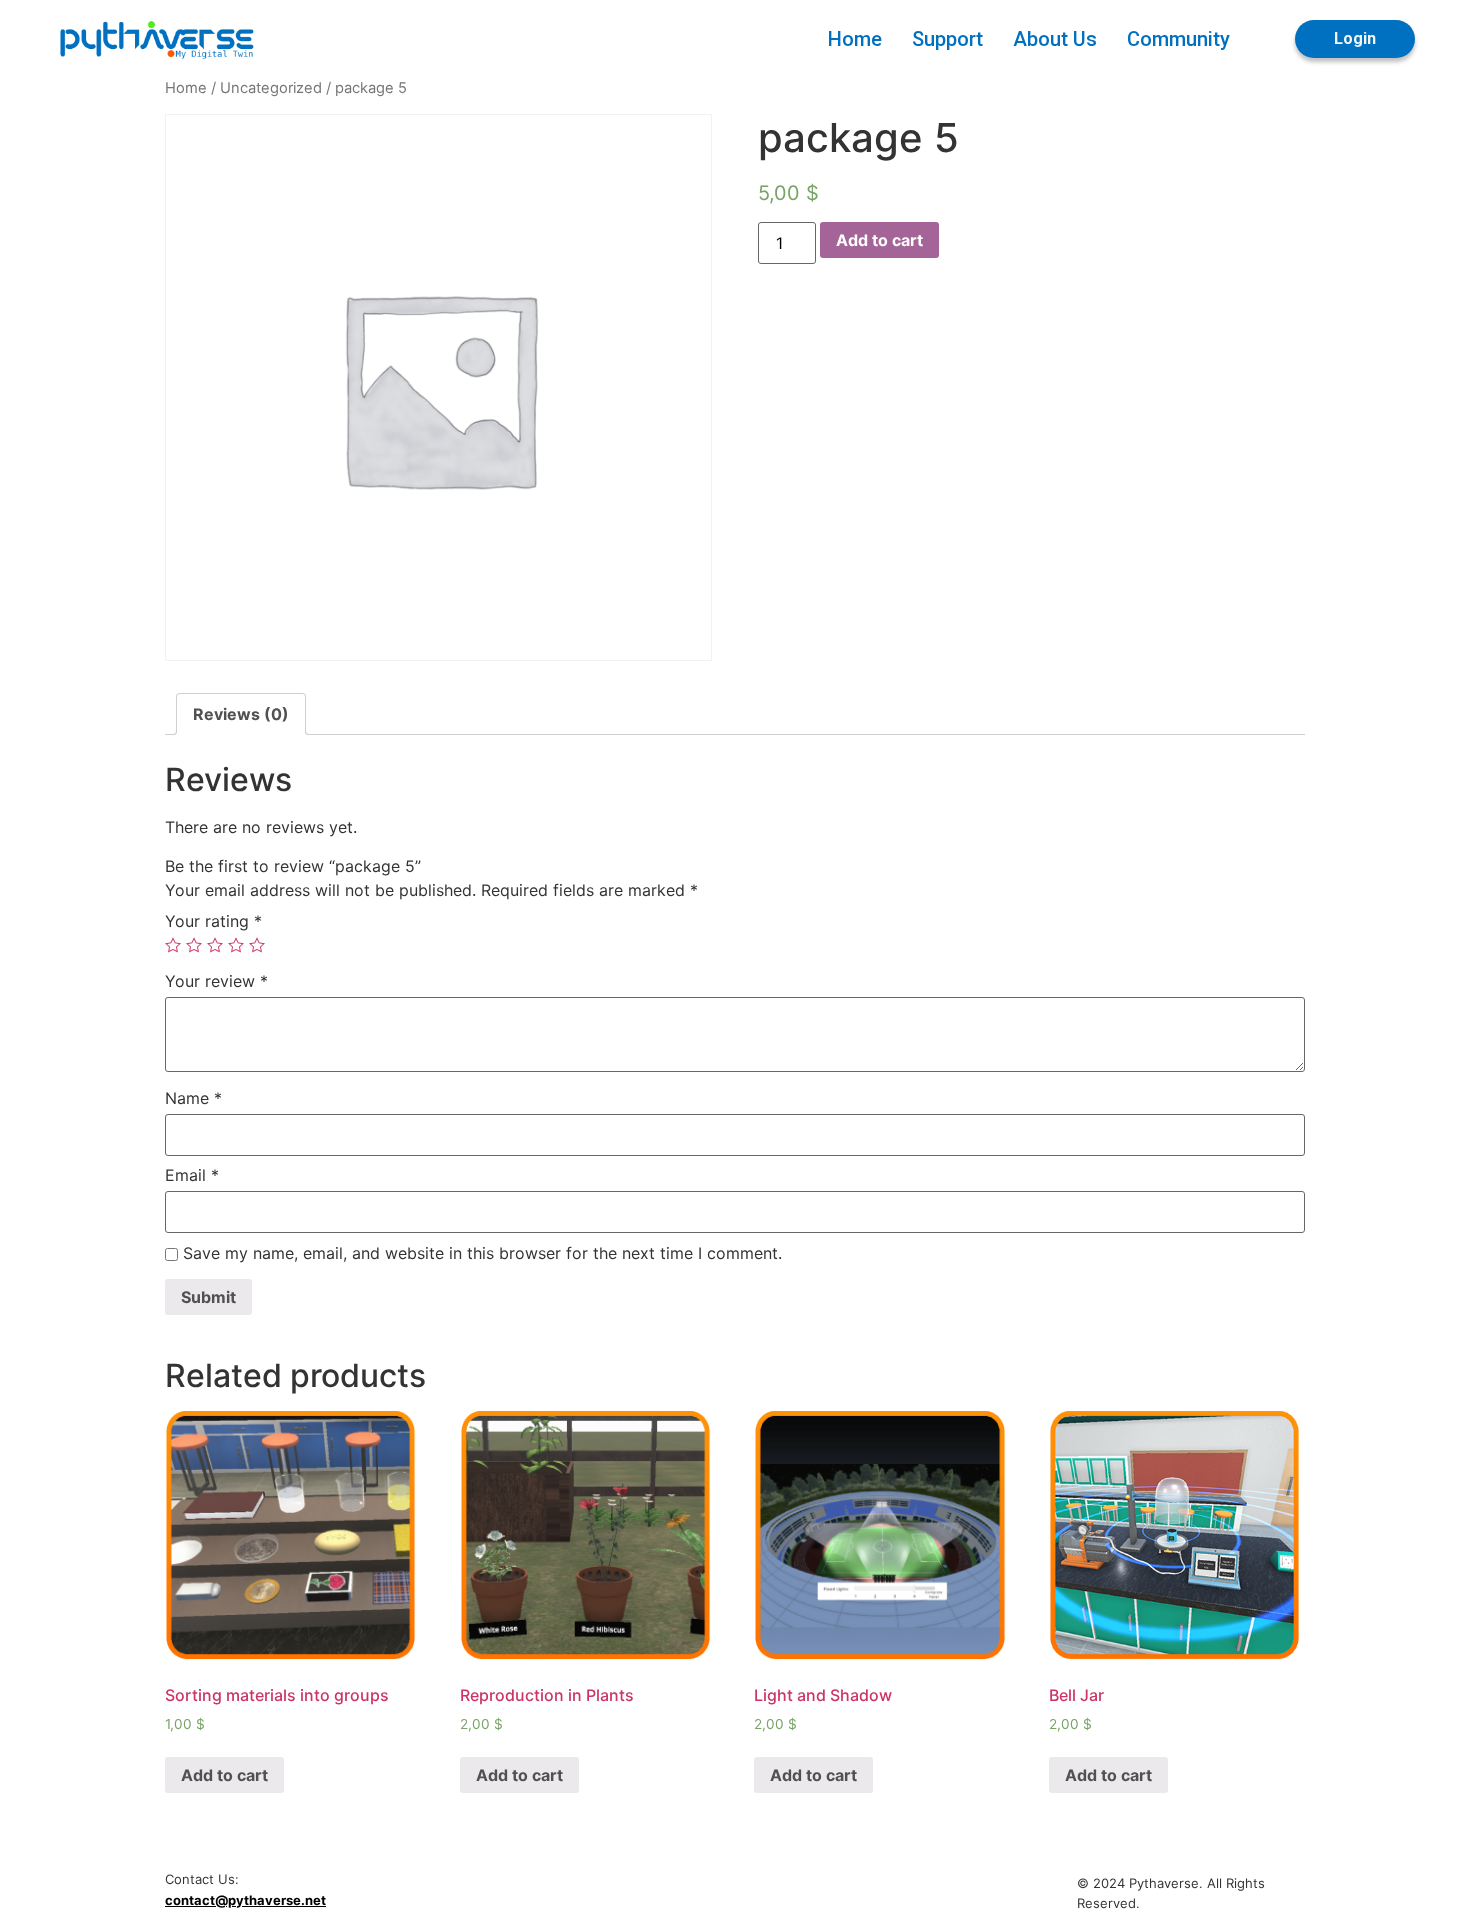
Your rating (213, 921)
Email (192, 1175)
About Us (1055, 39)
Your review (216, 981)
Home (855, 39)
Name (193, 1098)
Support (947, 39)
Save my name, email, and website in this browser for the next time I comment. (482, 1253)
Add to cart (879, 240)
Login (1355, 38)
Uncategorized (271, 88)
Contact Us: (202, 1879)
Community (1178, 39)
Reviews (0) (241, 714)
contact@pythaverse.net (245, 1900)
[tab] (241, 714)
